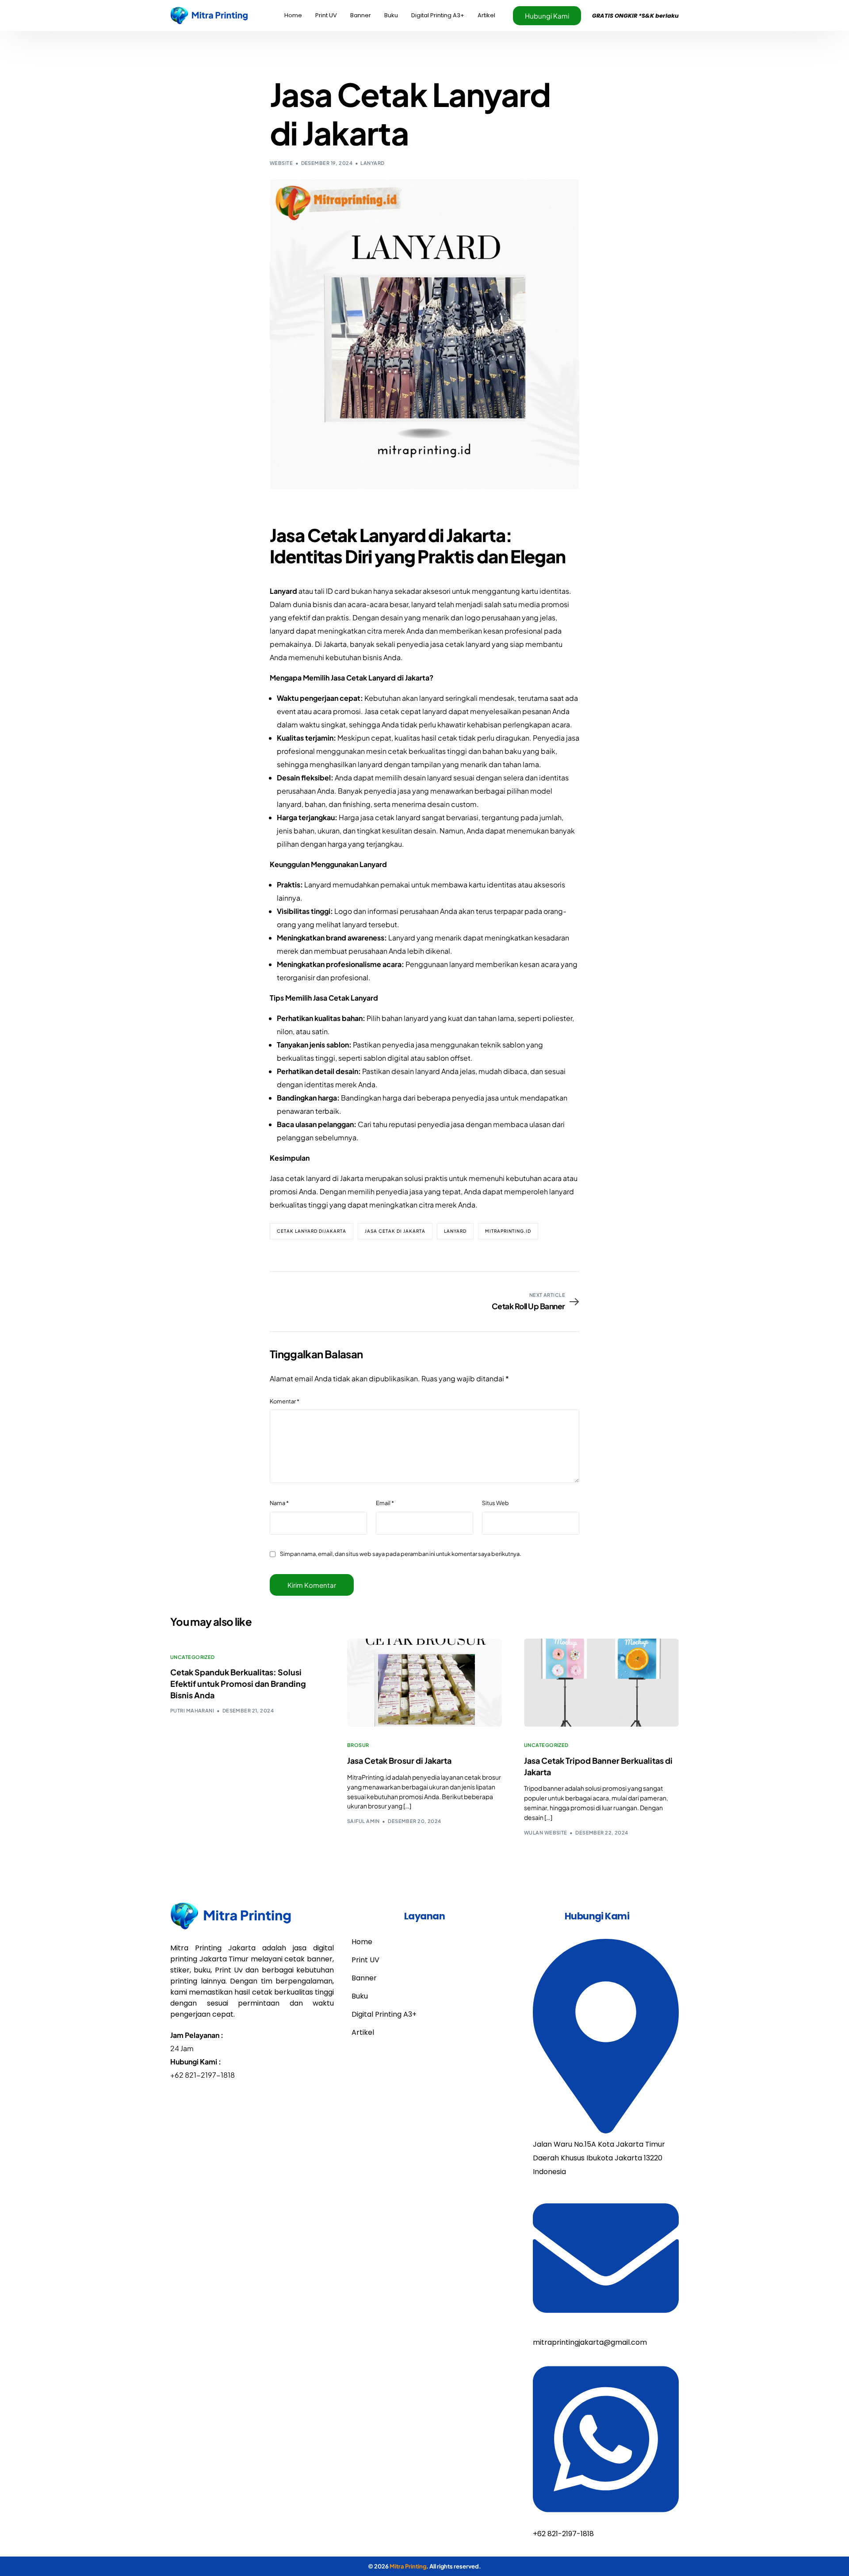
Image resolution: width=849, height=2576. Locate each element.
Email (385, 1503)
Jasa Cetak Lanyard (346, 998)
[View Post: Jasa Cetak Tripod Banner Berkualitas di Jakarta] (601, 1683)
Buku (360, 1996)
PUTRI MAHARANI (192, 1710)
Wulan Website (546, 1833)
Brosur (358, 1745)
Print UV (365, 1960)
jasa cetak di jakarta (395, 1231)
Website (281, 163)
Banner (364, 1978)
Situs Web (495, 1503)
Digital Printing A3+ (384, 2014)
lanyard (372, 163)
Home (362, 1942)
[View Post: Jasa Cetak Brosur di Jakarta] (424, 1683)
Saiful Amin (363, 1821)
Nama (279, 1503)
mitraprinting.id (508, 1231)
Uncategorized (193, 1657)
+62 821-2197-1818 (203, 2075)
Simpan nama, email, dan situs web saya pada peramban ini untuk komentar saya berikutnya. (401, 1554)
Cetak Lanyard (367, 535)
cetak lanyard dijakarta (312, 1231)
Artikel (363, 2032)
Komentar (285, 1401)
